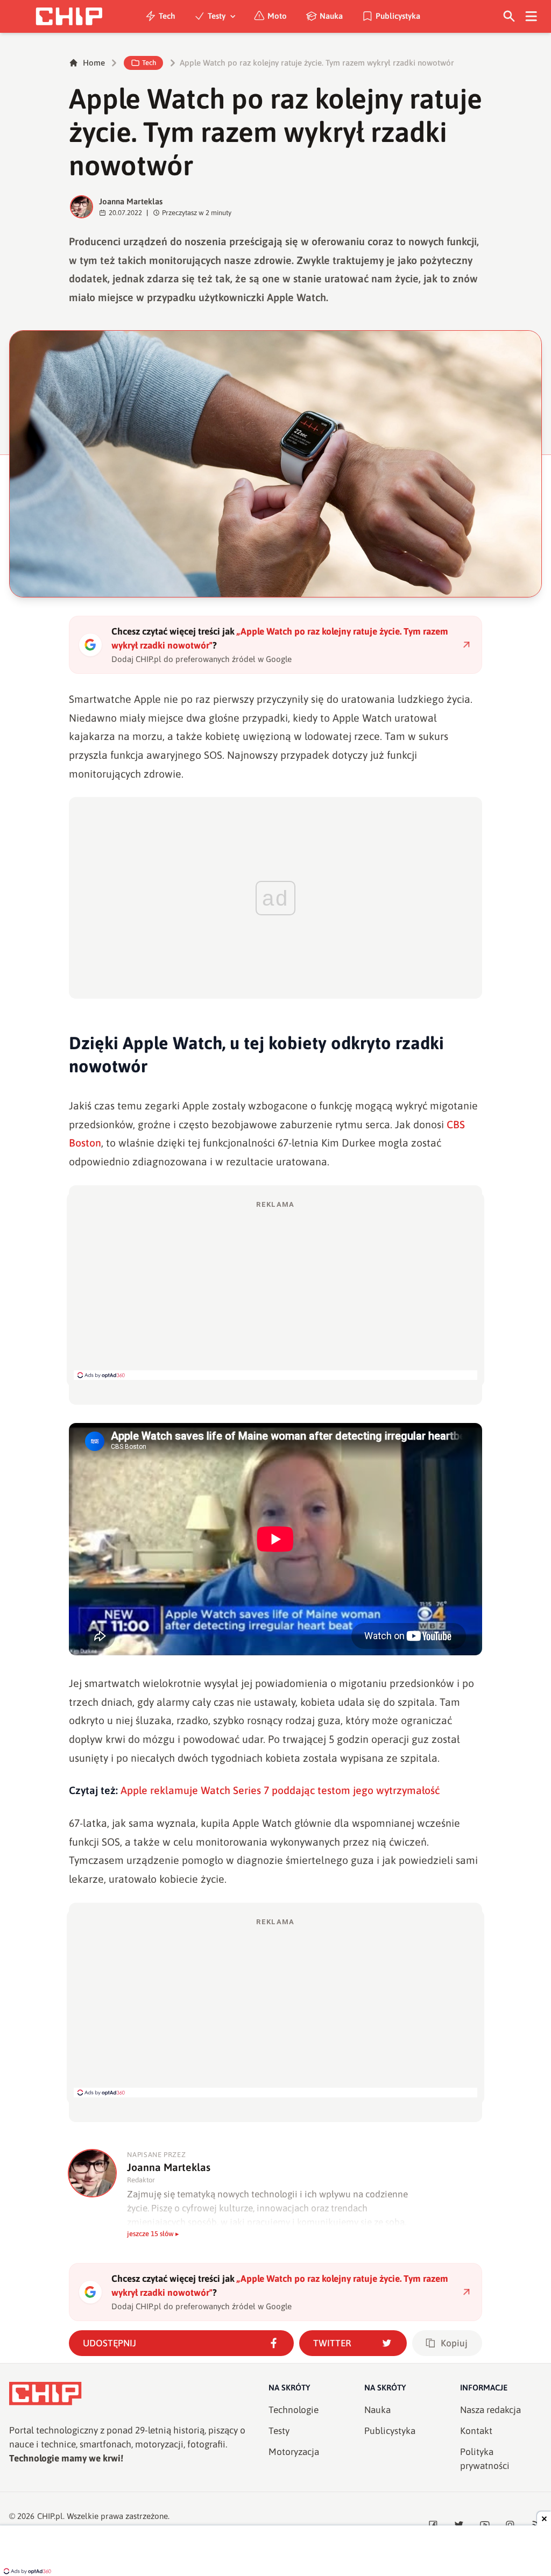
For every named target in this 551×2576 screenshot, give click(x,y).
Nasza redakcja (490, 2410)
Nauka (331, 16)
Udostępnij (110, 2343)
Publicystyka (398, 16)
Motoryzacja (294, 2452)
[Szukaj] (509, 16)
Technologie (294, 2410)
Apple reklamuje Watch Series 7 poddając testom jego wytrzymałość (280, 1790)
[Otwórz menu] (531, 16)
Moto (277, 16)
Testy (217, 16)
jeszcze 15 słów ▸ (153, 2234)
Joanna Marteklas (131, 201)
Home (94, 63)
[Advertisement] (275, 1290)
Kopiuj (454, 2343)
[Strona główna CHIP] (69, 16)
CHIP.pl (50, 2516)
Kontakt (476, 2431)
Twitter (332, 2343)
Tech (167, 16)
